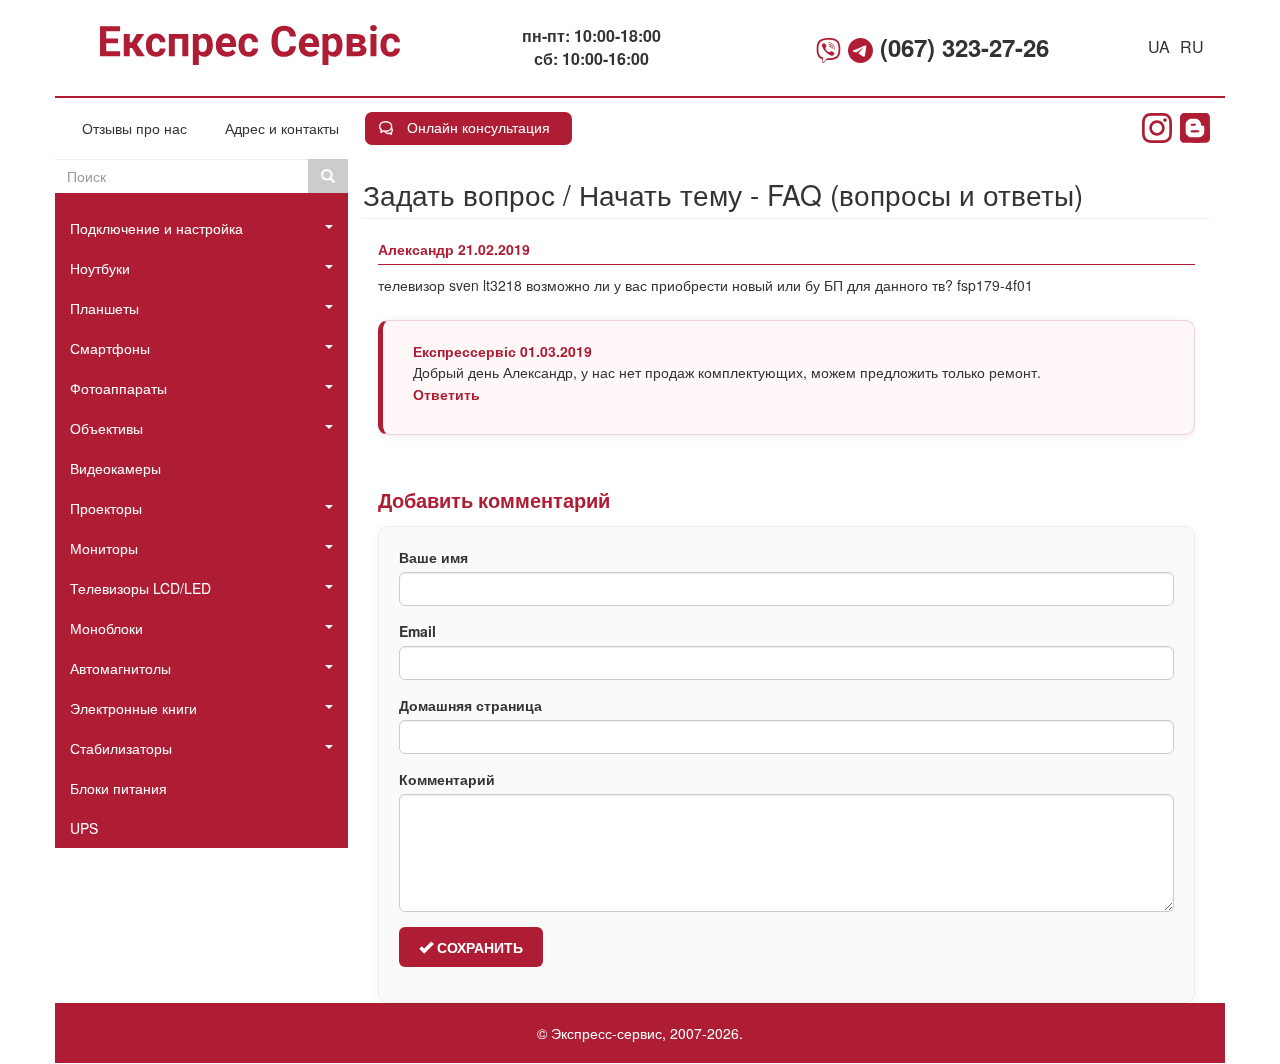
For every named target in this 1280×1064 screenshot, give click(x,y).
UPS (84, 828)
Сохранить (478, 947)
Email (417, 631)
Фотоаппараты (118, 388)
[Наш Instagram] (1157, 128)
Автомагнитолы (120, 668)
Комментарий (447, 779)
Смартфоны (110, 348)
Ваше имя (433, 557)
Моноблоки (106, 628)
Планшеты (104, 308)
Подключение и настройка (156, 228)
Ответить (446, 394)
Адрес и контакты (282, 128)
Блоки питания (118, 788)
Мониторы (104, 548)
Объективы (106, 428)
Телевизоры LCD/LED (140, 588)
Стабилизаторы (121, 748)
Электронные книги (133, 708)
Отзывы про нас (134, 128)
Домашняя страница (470, 705)
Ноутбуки (100, 268)
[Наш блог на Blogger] (1195, 128)
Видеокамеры (115, 468)
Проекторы (106, 508)
